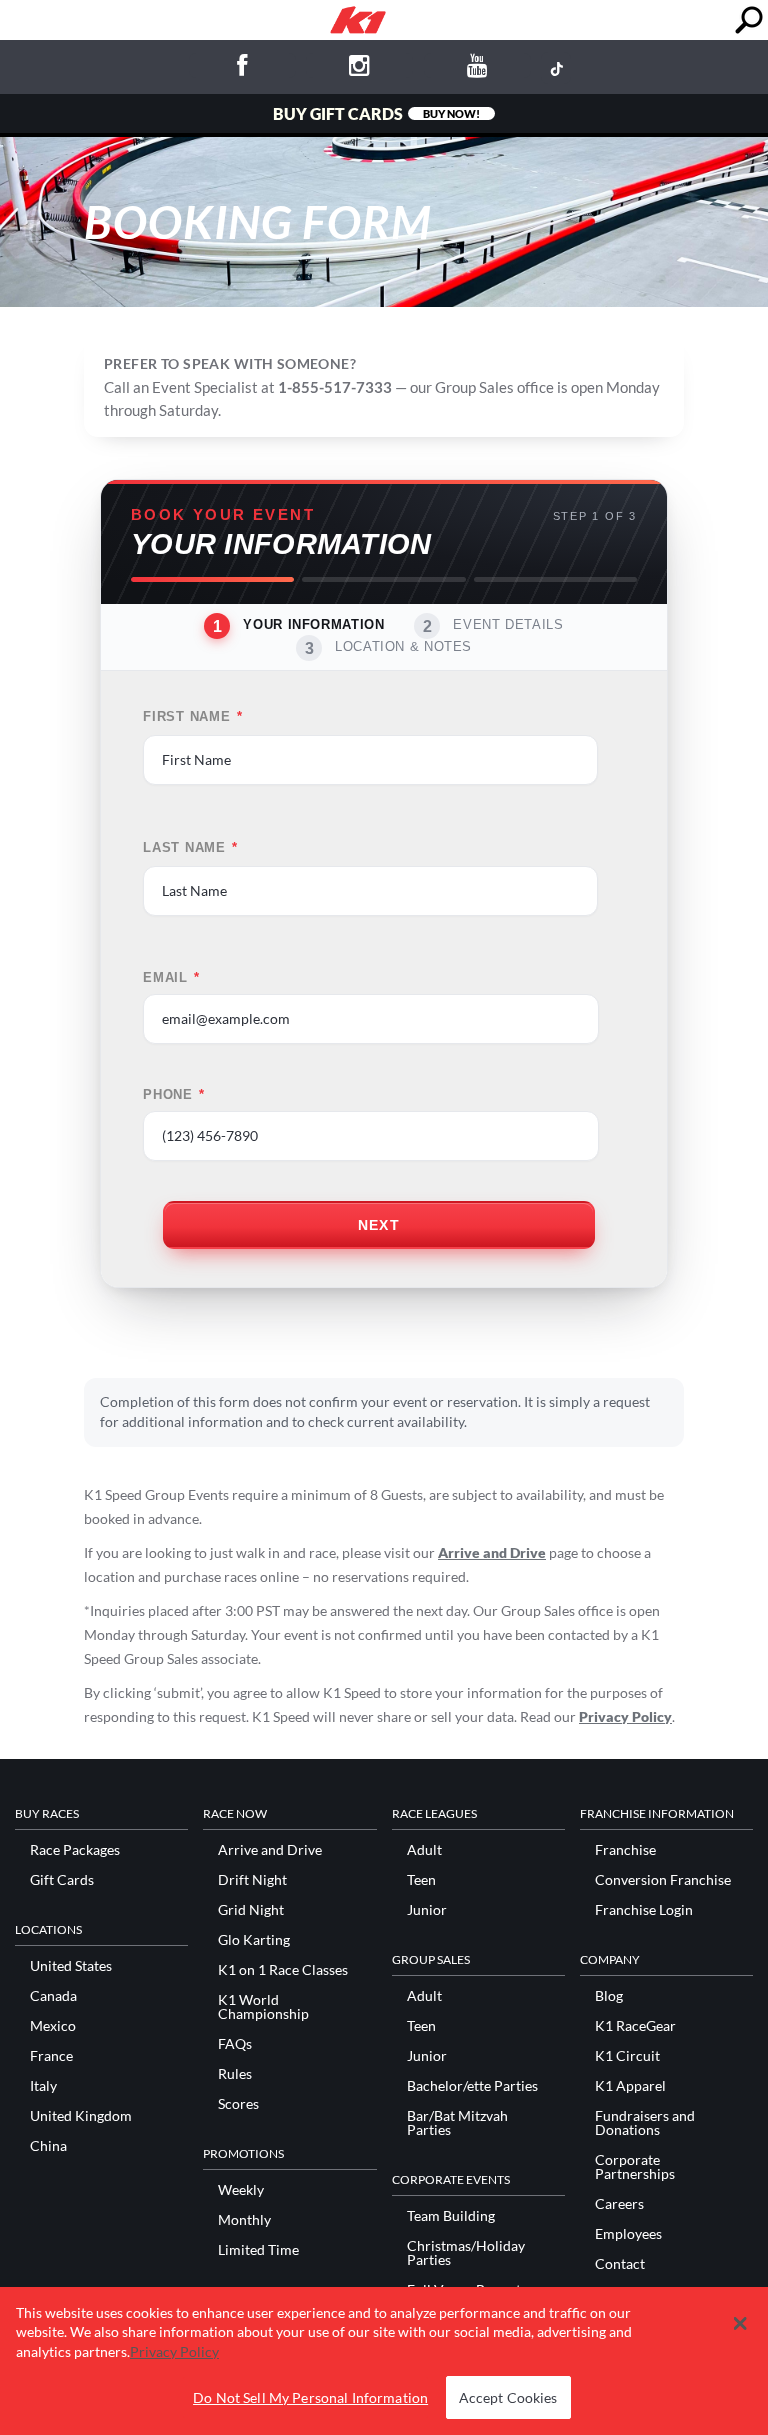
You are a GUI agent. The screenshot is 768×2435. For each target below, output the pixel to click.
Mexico (53, 2026)
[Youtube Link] (477, 68)
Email (171, 978)
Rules (235, 2074)
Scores (238, 2104)
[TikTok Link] (556, 68)
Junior (427, 1910)
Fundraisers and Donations (645, 2123)
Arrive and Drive (492, 1552)
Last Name (190, 848)
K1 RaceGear (635, 2026)
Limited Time (258, 2250)
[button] (739, 2324)
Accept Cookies (508, 2397)
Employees (628, 2234)
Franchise (625, 1850)
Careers (619, 2204)
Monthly (244, 2220)
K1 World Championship (263, 2007)
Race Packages (75, 1850)
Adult (424, 1850)
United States (71, 1966)
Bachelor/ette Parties (472, 2086)
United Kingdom (81, 2116)
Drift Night (252, 1880)
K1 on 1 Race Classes (283, 1970)
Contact (620, 2264)
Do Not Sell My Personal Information (310, 2397)
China (48, 2146)
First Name (192, 717)
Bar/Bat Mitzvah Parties (457, 2123)
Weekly (241, 2190)
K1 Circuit (627, 2056)
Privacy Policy (625, 1716)
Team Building (451, 2216)
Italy (43, 2086)
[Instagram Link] (359, 68)
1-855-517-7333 (335, 387)
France (51, 2056)
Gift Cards (62, 1880)
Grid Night (251, 1910)
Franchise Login (644, 1910)
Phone (174, 1095)
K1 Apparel (630, 2086)
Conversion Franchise (663, 1880)
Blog (609, 1996)
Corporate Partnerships (635, 2167)
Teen (421, 1880)
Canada (53, 1996)
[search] (748, 20)
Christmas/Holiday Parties (466, 2253)
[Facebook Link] (242, 68)
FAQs (235, 2044)
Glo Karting (254, 1940)
